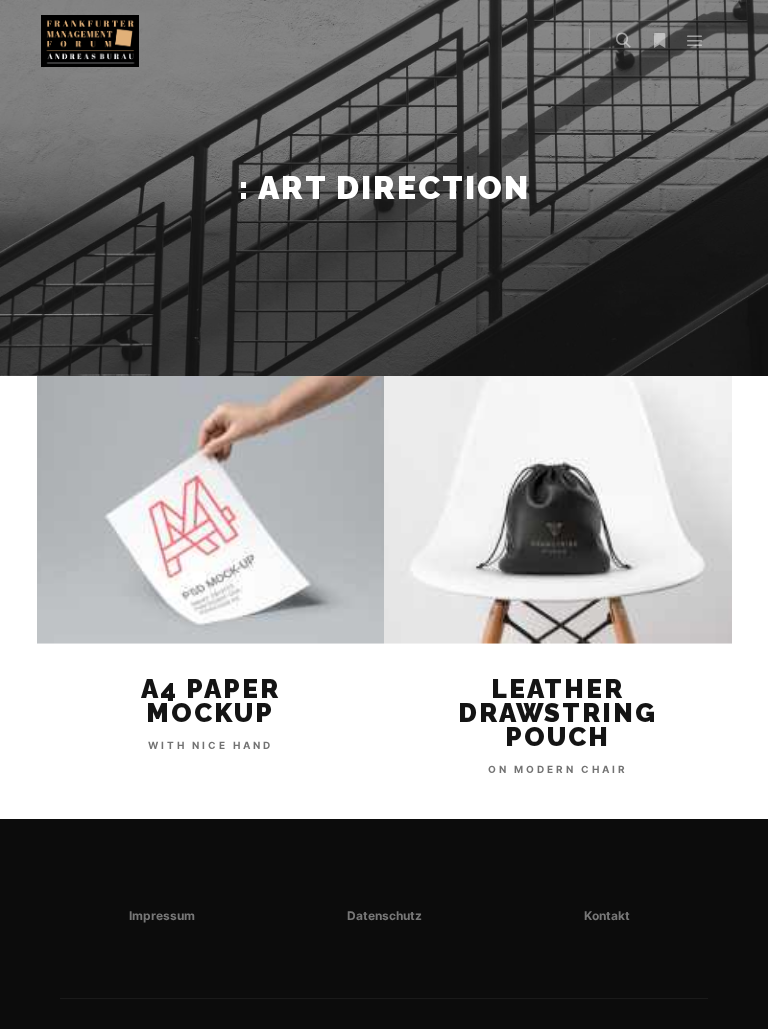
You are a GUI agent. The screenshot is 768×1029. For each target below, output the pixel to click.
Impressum (162, 915)
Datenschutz (384, 915)
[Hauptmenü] (695, 41)
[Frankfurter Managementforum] (89, 41)
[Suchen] (623, 41)
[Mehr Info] (659, 41)
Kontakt (607, 915)
